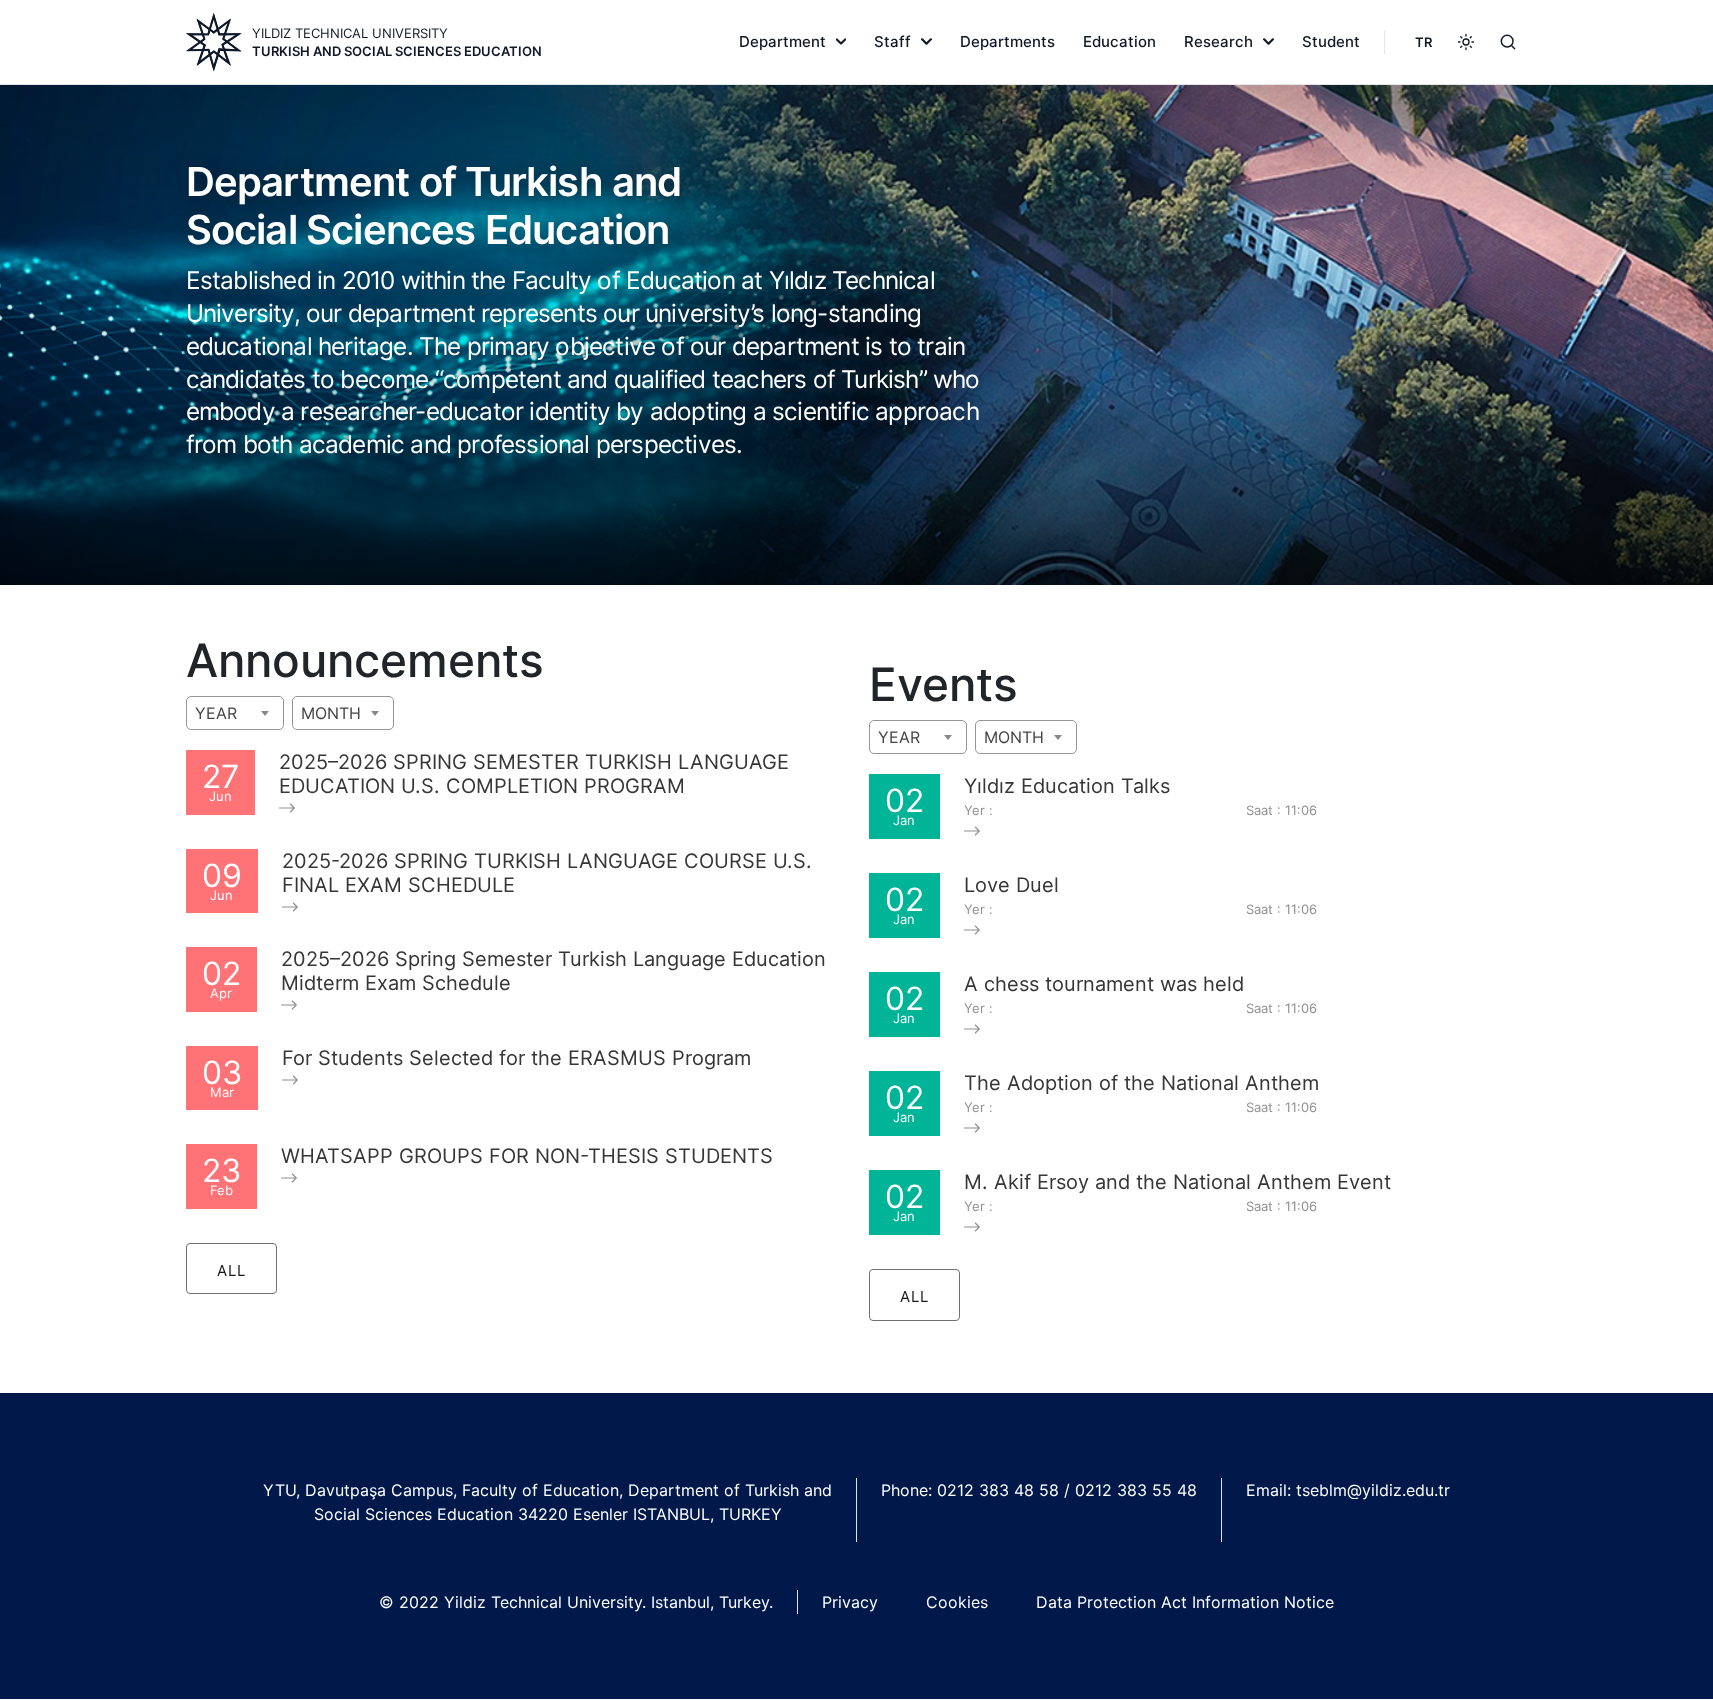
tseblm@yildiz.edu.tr (1373, 1490)
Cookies (957, 1602)
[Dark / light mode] (1466, 42)
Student (1331, 41)
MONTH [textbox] (331, 713)
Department (782, 41)
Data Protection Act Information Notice (1185, 1602)
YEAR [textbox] (216, 713)
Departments (1007, 41)
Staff (892, 41)
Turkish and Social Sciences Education (397, 51)
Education (1119, 41)
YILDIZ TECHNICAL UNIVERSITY (350, 33)
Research (1218, 41)
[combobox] (235, 713)
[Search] (1508, 42)
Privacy (850, 1602)
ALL (231, 1270)
